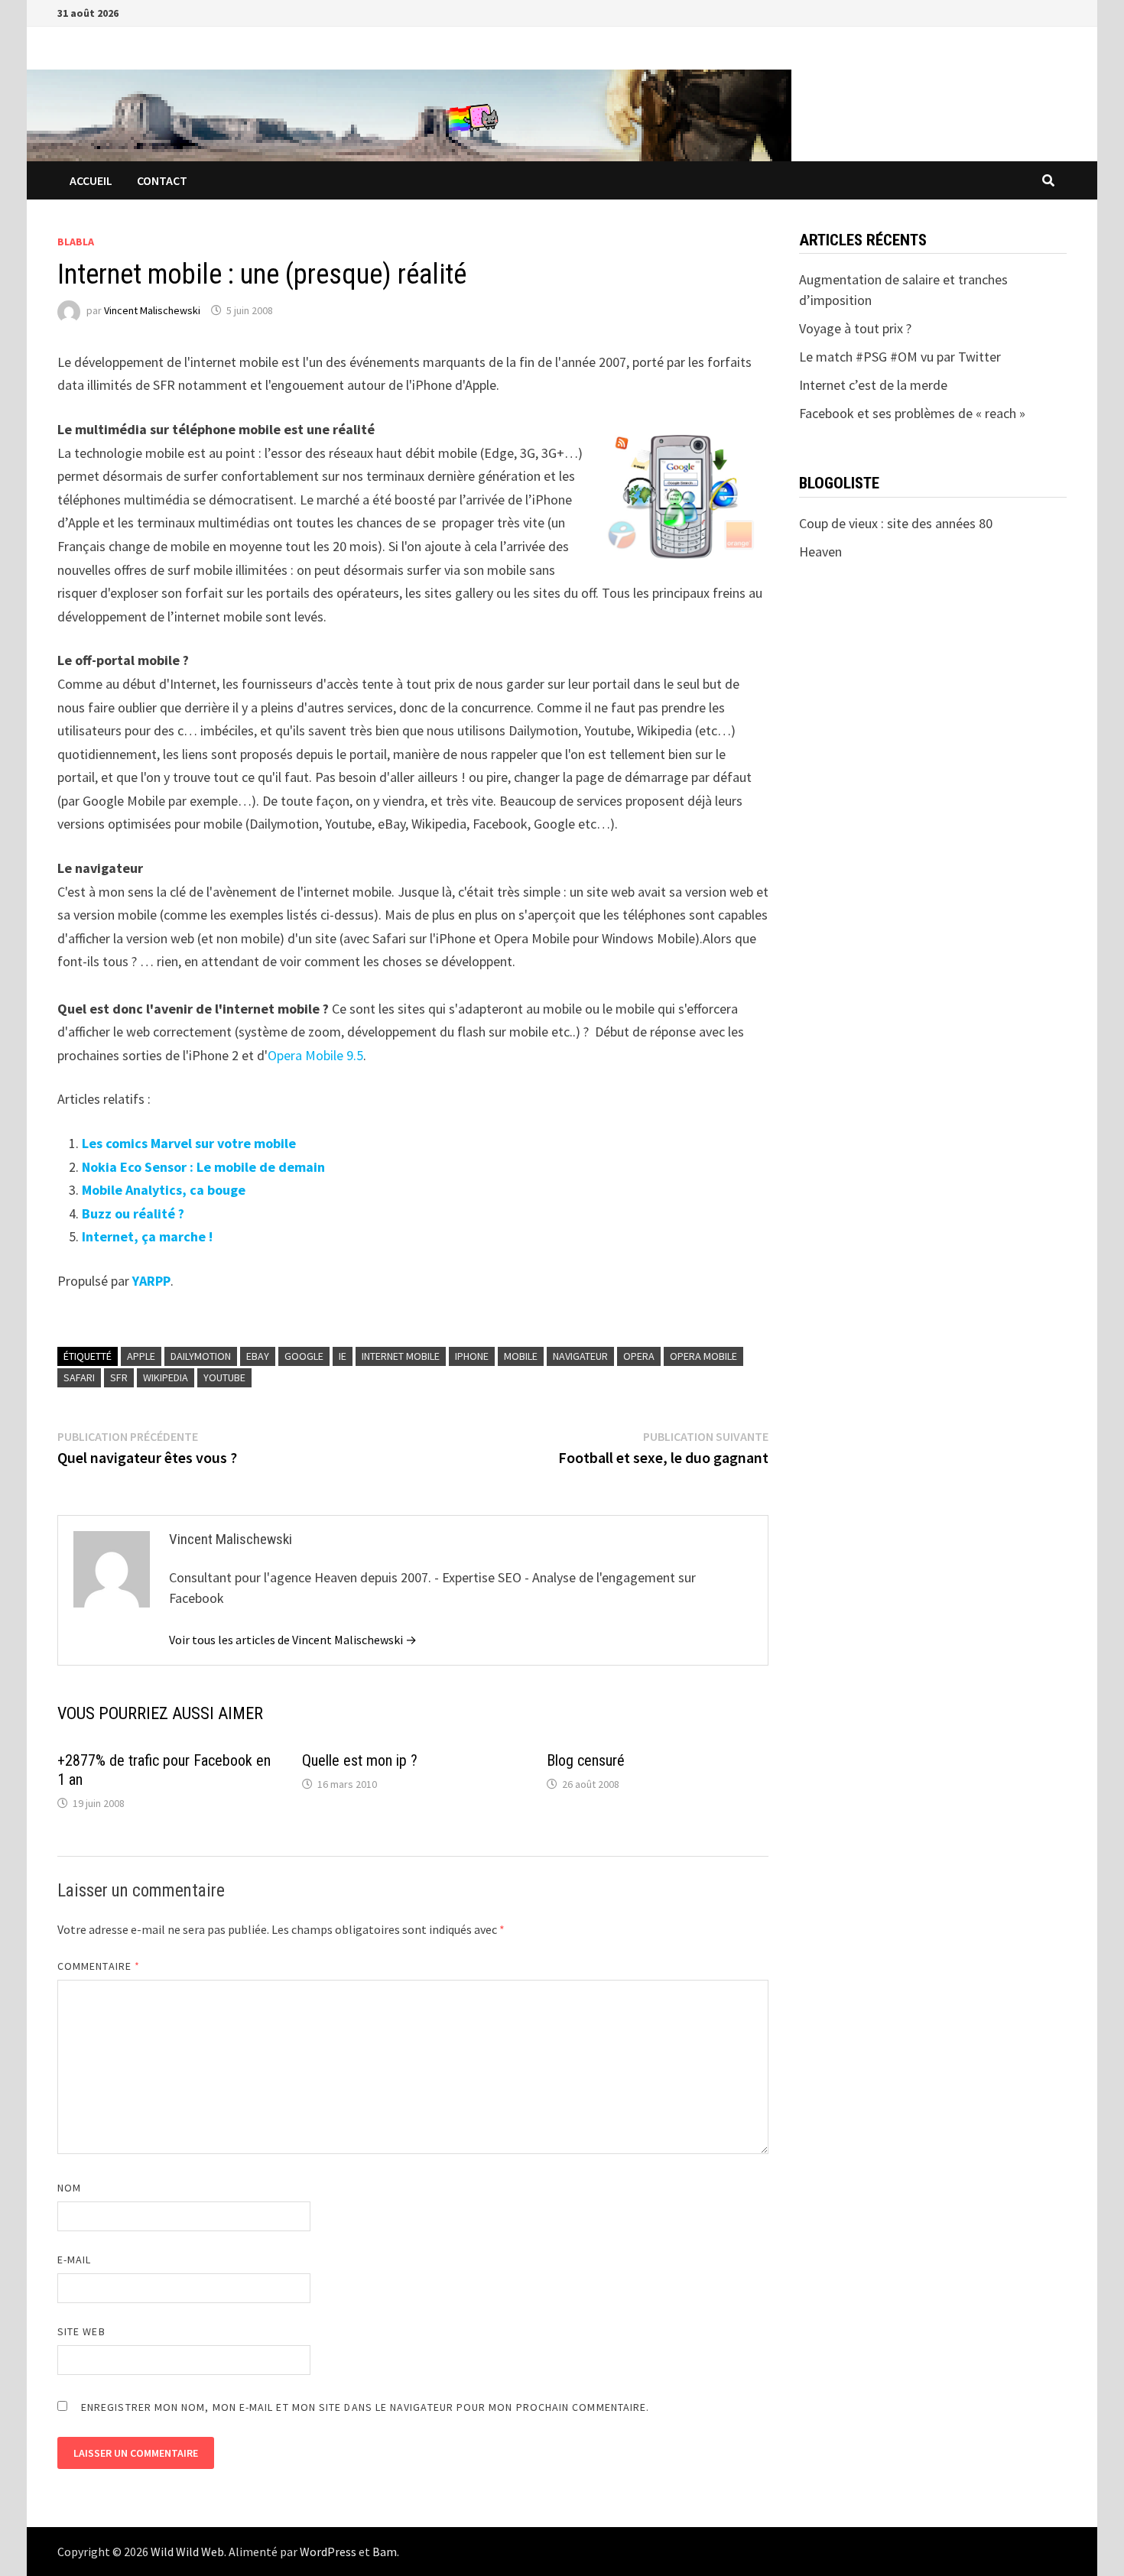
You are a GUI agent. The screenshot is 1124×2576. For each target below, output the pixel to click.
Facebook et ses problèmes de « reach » (912, 413)
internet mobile (401, 1356)
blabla (76, 242)
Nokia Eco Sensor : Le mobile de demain (203, 1167)
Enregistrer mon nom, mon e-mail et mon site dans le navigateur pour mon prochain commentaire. (365, 2407)
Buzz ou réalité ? (133, 1213)
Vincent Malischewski (152, 310)
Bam (385, 2552)
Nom (69, 2188)
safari (79, 1377)
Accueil (91, 180)
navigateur (580, 1356)
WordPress (328, 2552)
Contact (162, 180)
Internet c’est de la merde (873, 385)
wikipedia (166, 1377)
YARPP (151, 1281)
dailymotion (201, 1356)
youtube (224, 1377)
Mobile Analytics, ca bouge (164, 1190)
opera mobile (703, 1356)
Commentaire (99, 1966)
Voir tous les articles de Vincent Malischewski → (293, 1640)
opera (639, 1356)
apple (141, 1356)
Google (304, 1356)
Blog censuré (586, 1760)
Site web (81, 2331)
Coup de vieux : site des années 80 (896, 523)
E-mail (74, 2260)
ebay (258, 1356)
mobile (521, 1356)
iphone (472, 1356)
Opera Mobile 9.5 (315, 1055)
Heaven (820, 552)
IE (343, 1356)
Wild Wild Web (187, 2552)
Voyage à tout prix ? (855, 328)
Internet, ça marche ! (147, 1236)
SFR (119, 1377)
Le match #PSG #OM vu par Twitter (900, 357)
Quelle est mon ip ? (360, 1760)
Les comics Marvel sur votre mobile (189, 1143)
